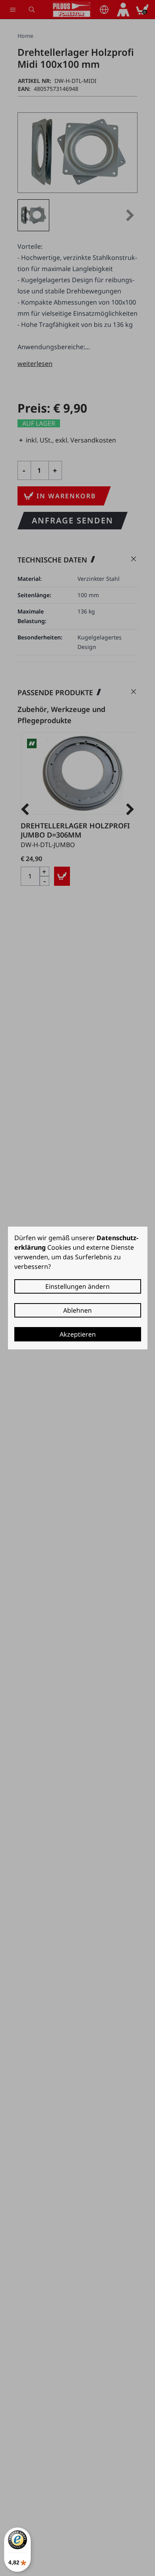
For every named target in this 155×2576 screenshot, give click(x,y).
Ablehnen (77, 1310)
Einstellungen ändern (77, 1286)
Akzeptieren (78, 1334)
